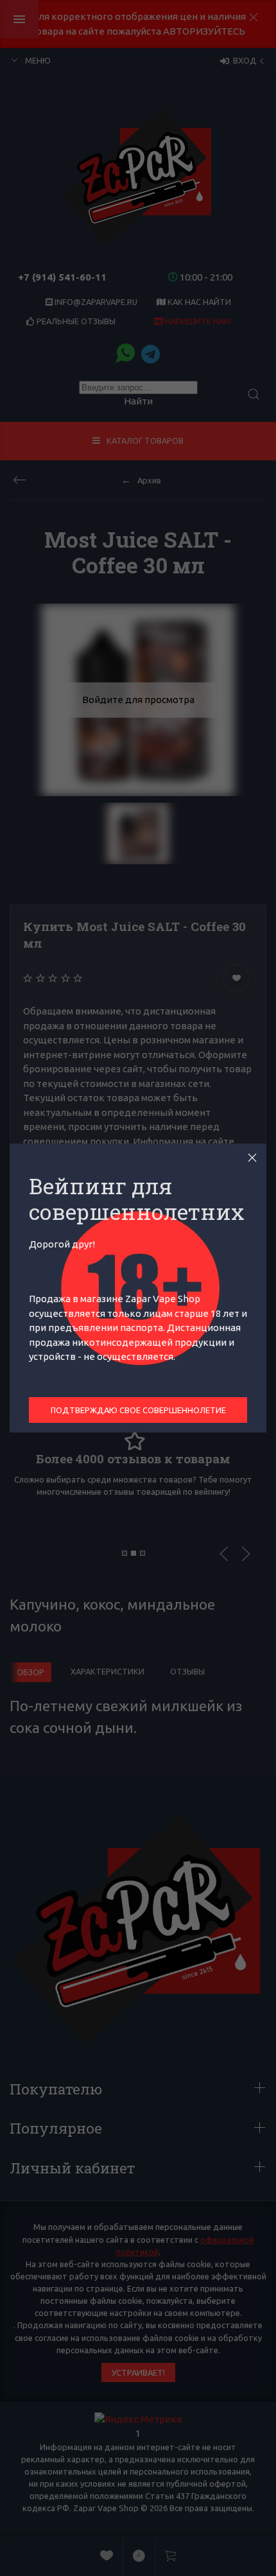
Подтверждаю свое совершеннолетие (138, 1410)
